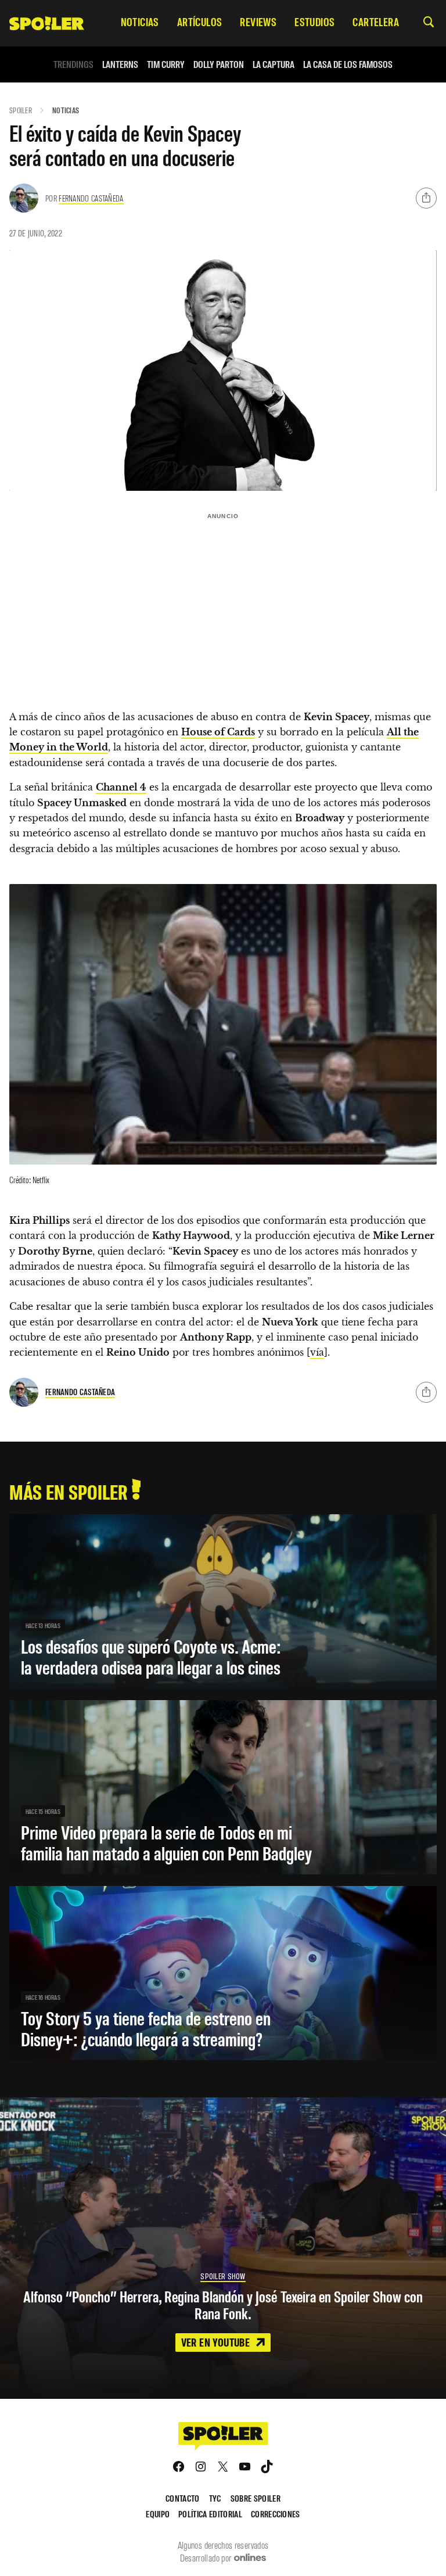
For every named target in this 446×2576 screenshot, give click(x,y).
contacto (183, 2498)
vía (317, 1352)
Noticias (66, 110)
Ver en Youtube (217, 2342)
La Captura (274, 64)
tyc (215, 2498)
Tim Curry (166, 64)
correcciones (276, 2514)
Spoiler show (223, 2276)
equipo (158, 2514)
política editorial (210, 2514)
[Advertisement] (223, 606)
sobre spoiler (256, 2498)
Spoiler (21, 110)
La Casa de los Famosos (348, 64)
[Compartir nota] (426, 198)
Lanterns (120, 64)
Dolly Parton (219, 64)
